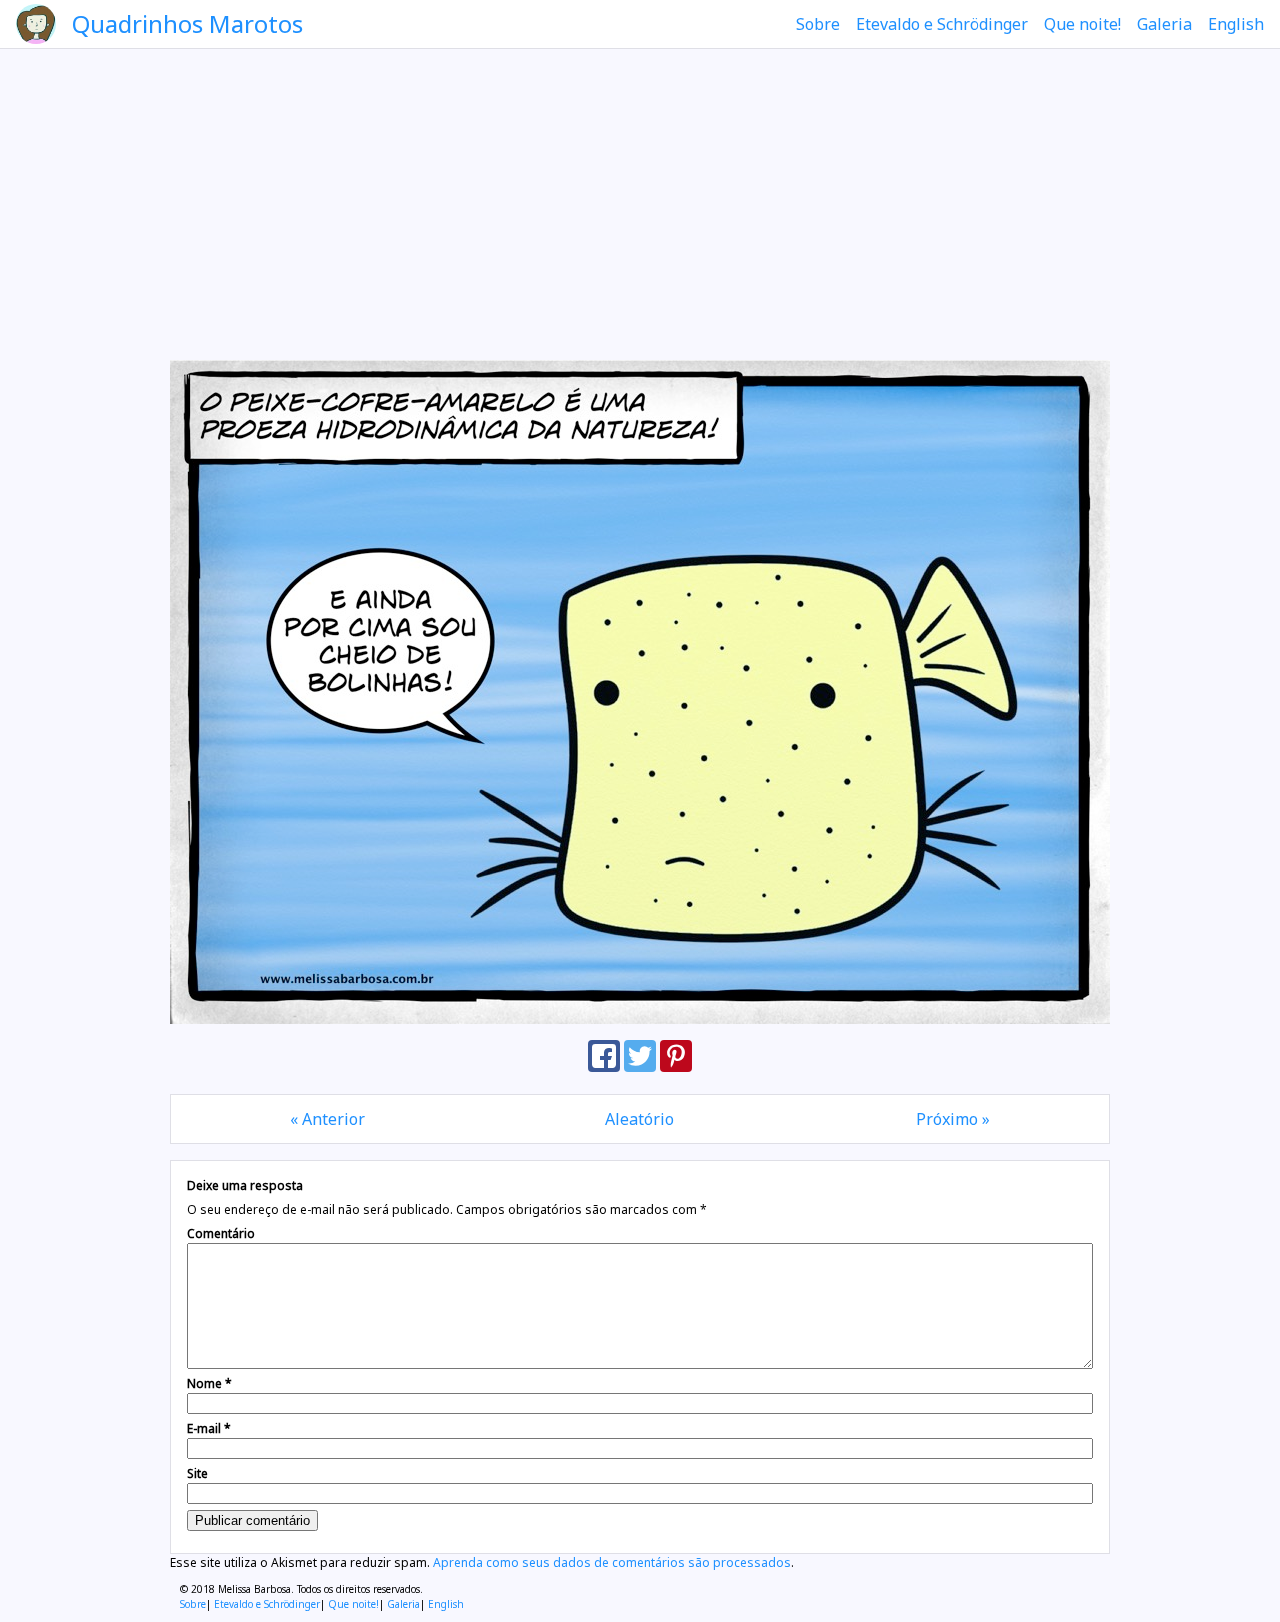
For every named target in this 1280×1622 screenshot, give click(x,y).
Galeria (1164, 24)
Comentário (221, 1233)
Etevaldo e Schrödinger (942, 24)
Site (197, 1473)
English (1236, 24)
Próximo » (953, 1119)
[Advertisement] (640, 204)
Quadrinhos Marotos (187, 23)
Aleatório (639, 1119)
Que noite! (1082, 24)
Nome (209, 1383)
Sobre (818, 24)
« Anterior (327, 1119)
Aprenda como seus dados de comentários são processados (612, 1562)
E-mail (209, 1428)
